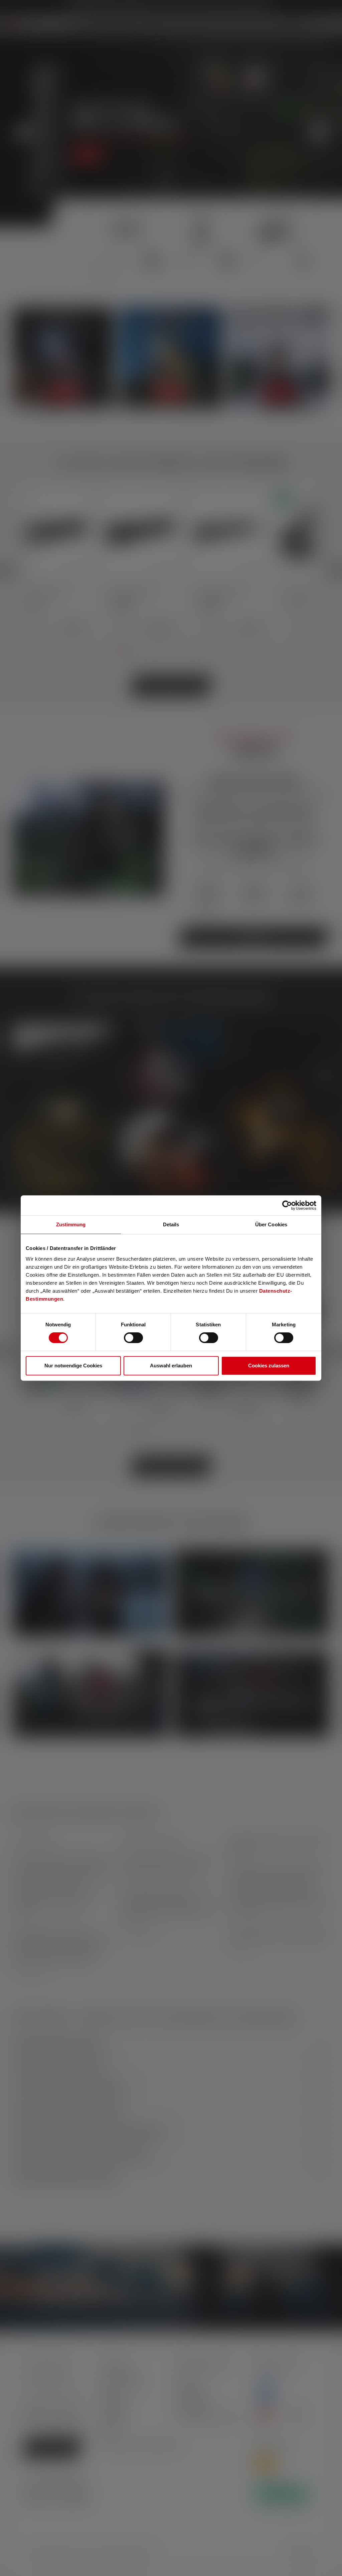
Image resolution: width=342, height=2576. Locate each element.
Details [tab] (171, 1224)
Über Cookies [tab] (271, 1224)
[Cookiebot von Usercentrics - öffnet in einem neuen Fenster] (287, 1205)
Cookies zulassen (269, 1366)
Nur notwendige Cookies (73, 1366)
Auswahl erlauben (171, 1366)
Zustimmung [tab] (71, 1224)
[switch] (133, 1338)
